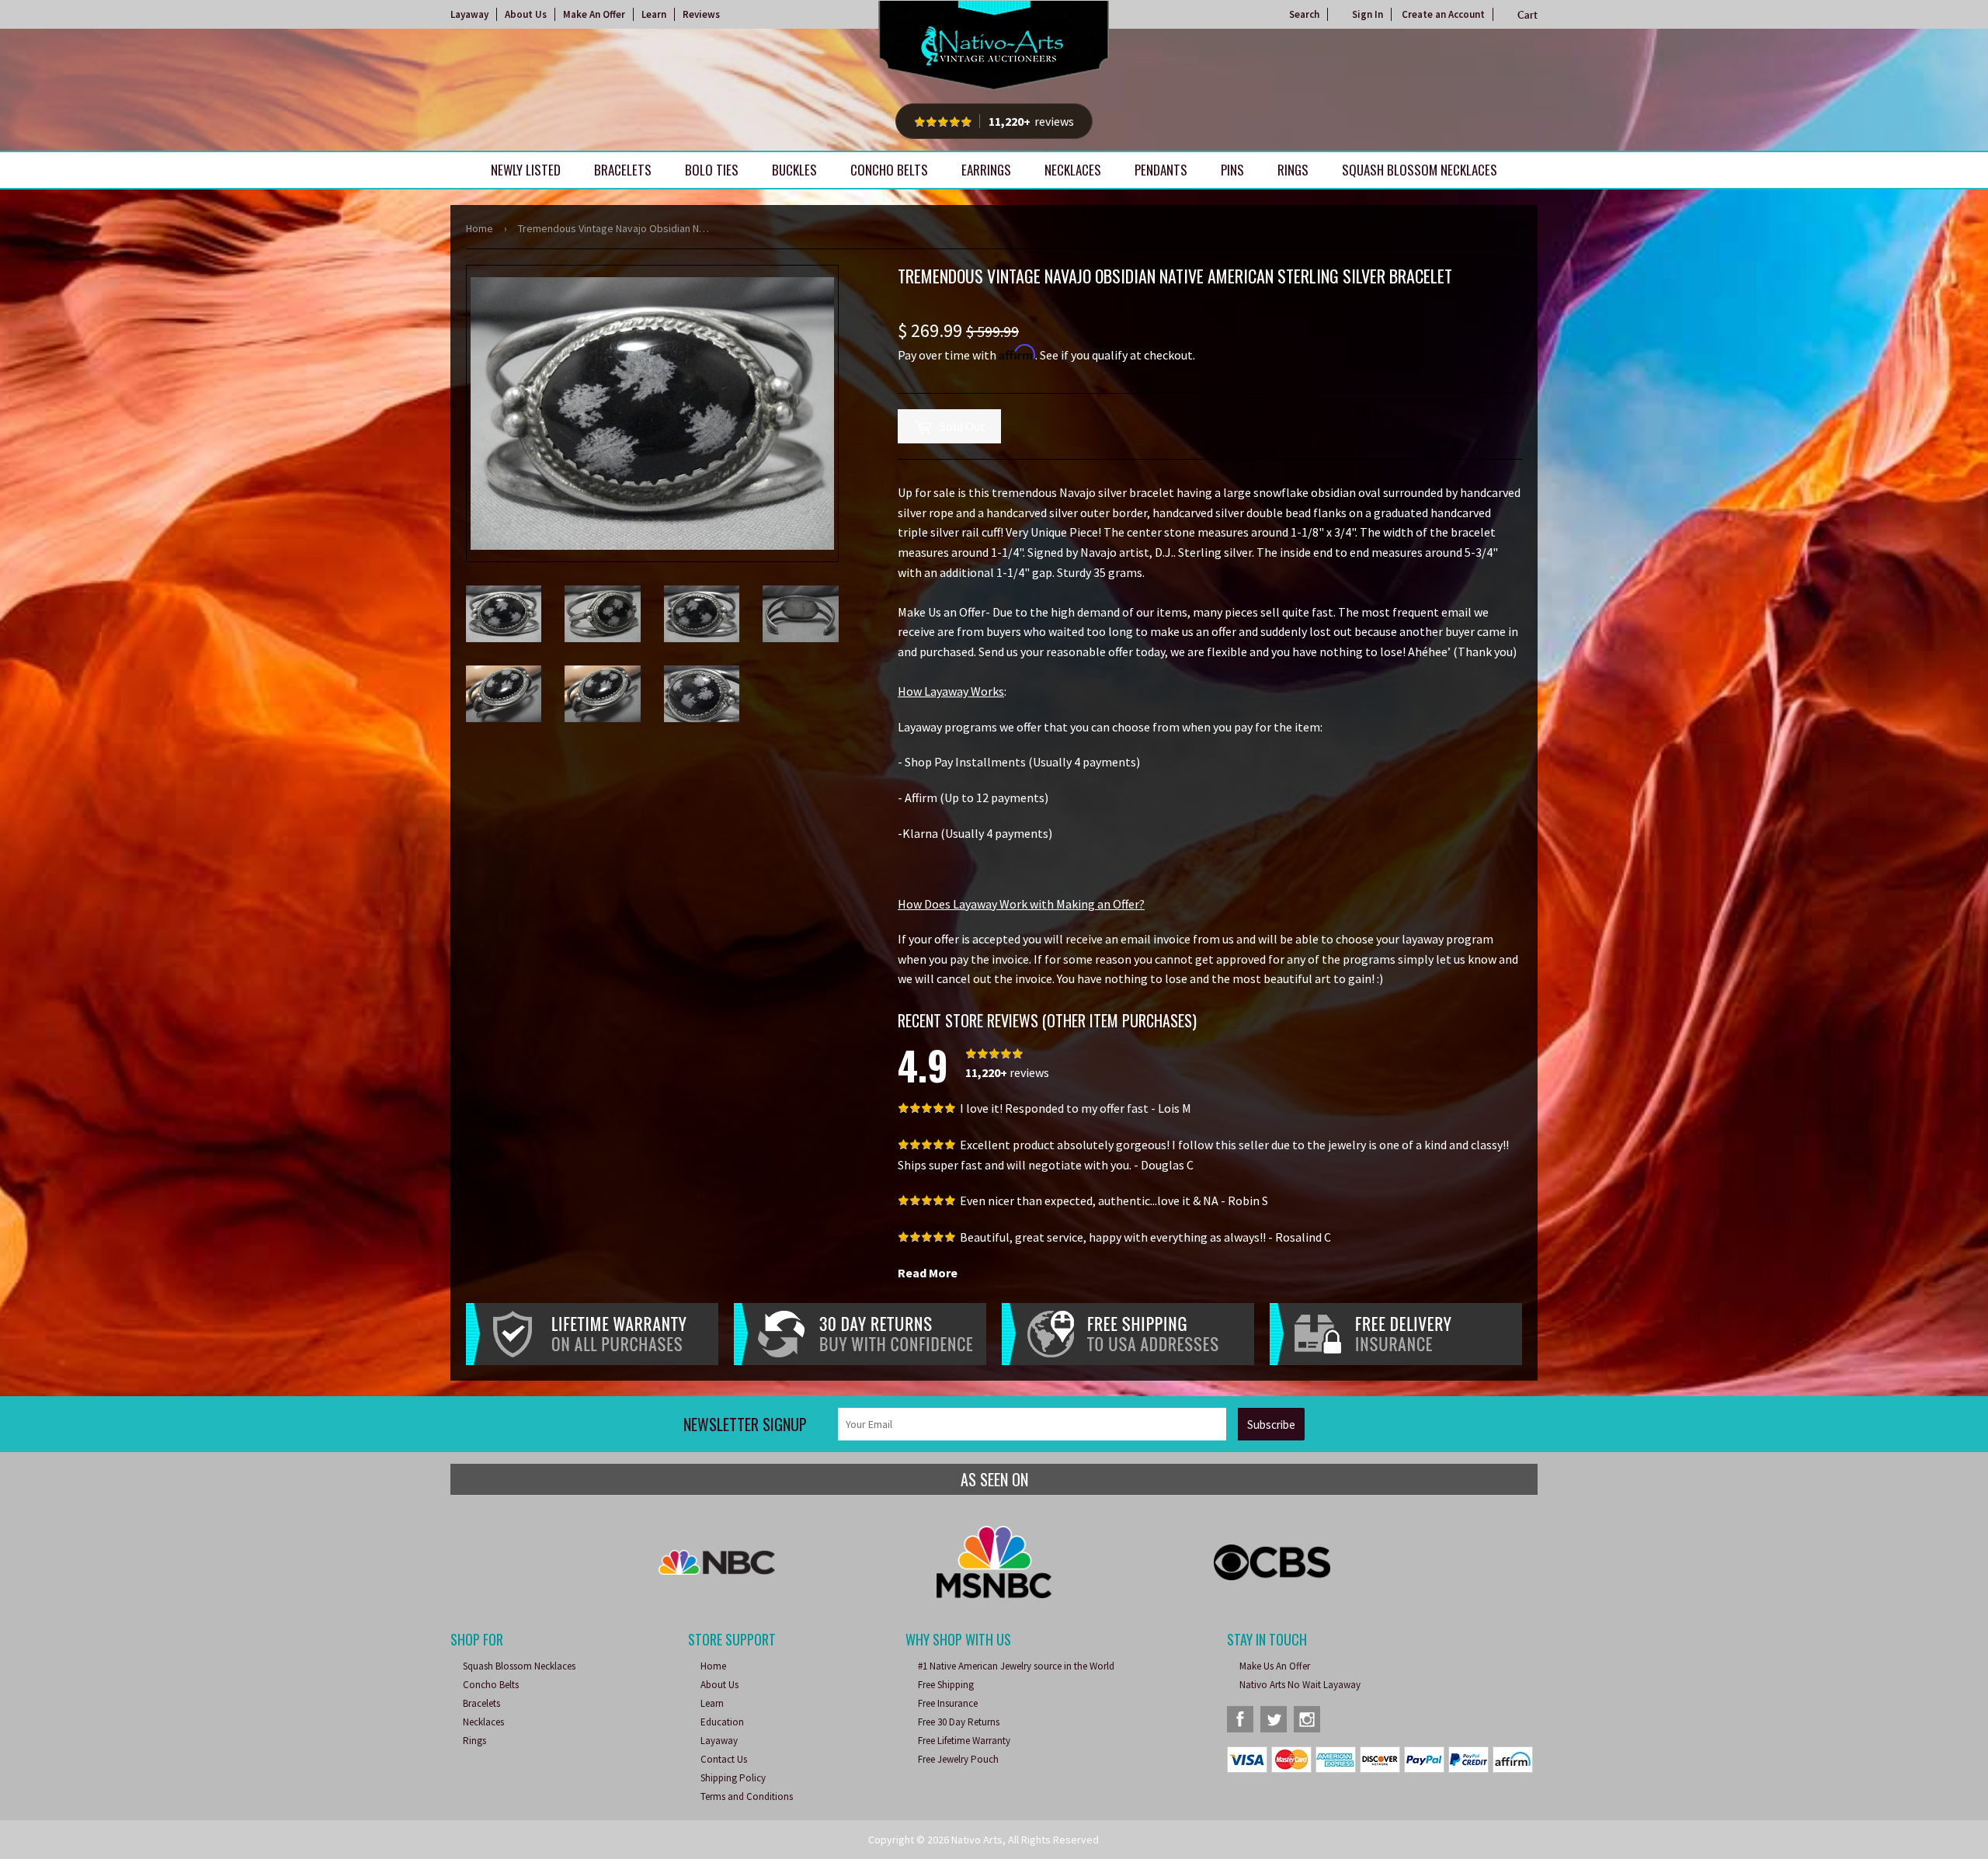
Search (1304, 14)
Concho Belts (889, 170)
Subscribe (1271, 1425)
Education (722, 1722)
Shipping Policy (733, 1778)
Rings (1293, 170)
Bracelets (623, 170)
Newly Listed (526, 170)
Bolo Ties (712, 170)
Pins (1232, 170)
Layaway (469, 14)
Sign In (1368, 14)
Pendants (1161, 170)
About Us (526, 14)
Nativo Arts (977, 1840)
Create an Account (1443, 14)
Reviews (701, 14)
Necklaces (1073, 170)
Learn (654, 14)
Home (480, 228)
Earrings (986, 170)
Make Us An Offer (1275, 1666)
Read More (928, 1273)
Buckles (794, 170)
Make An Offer (594, 14)
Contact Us (724, 1759)
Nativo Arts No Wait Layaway (1300, 1685)
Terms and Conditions (747, 1796)
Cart (1527, 15)
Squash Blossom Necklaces (1420, 170)
